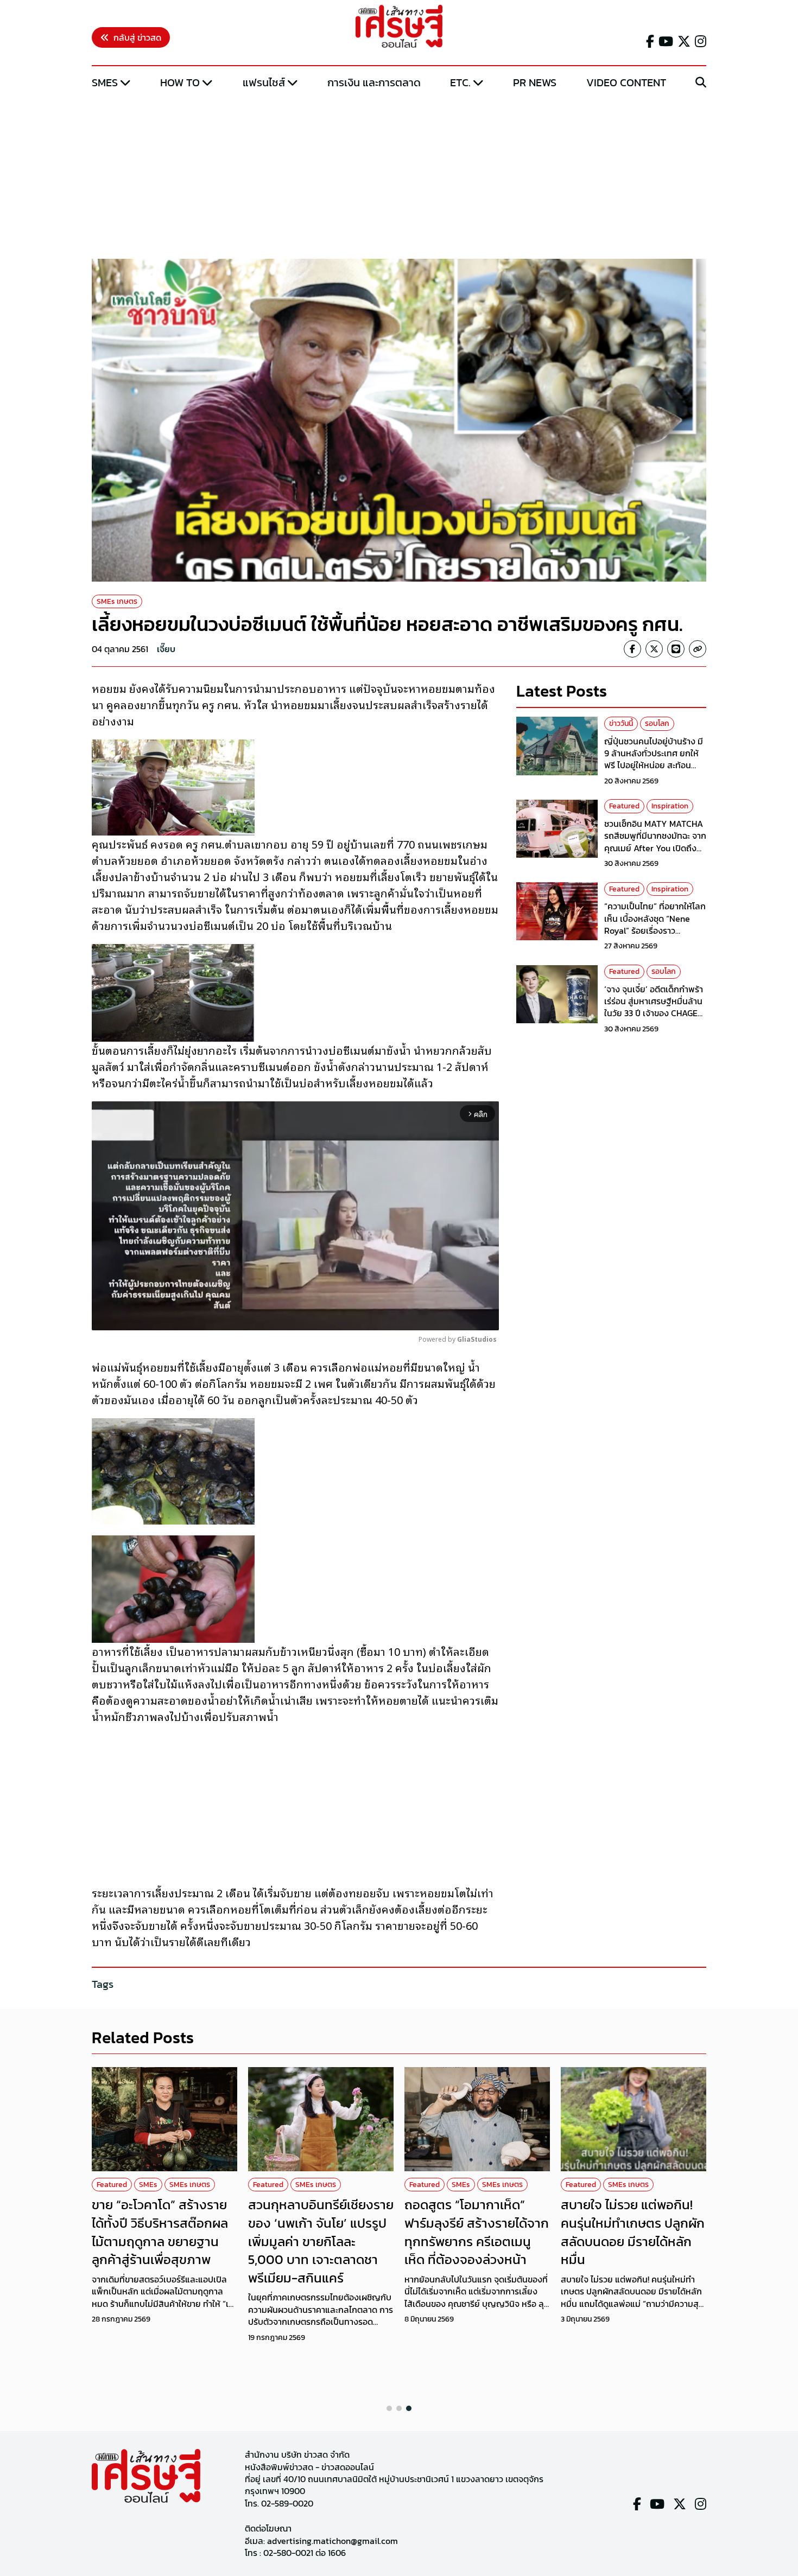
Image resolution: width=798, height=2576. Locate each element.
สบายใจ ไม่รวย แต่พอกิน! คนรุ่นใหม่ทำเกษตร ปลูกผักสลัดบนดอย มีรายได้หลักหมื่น (633, 2232)
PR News (535, 82)
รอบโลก (657, 723)
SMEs (105, 82)
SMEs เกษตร (117, 601)
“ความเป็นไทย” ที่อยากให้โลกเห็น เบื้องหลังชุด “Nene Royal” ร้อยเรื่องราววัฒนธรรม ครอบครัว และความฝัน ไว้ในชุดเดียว (655, 931)
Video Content (626, 82)
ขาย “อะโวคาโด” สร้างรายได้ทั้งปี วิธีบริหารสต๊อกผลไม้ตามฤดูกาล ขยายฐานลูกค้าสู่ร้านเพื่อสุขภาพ (160, 2232)
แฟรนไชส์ (264, 82)
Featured (624, 806)
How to (180, 82)
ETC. (460, 82)
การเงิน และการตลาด (374, 82)
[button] (389, 2408)
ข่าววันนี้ (621, 723)
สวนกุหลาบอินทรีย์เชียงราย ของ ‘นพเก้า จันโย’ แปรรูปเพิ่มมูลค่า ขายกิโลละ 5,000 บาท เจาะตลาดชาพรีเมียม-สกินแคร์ (321, 2241)
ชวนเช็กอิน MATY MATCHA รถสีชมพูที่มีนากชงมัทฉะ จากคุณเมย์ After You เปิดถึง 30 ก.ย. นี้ (655, 842)
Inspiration (670, 806)
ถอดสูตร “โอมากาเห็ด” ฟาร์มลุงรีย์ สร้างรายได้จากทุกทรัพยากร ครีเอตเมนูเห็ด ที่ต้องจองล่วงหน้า (477, 2232)
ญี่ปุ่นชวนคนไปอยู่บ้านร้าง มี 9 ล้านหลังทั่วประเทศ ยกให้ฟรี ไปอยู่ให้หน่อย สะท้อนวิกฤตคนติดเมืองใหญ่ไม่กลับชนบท (655, 766)
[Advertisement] (399, 175)
